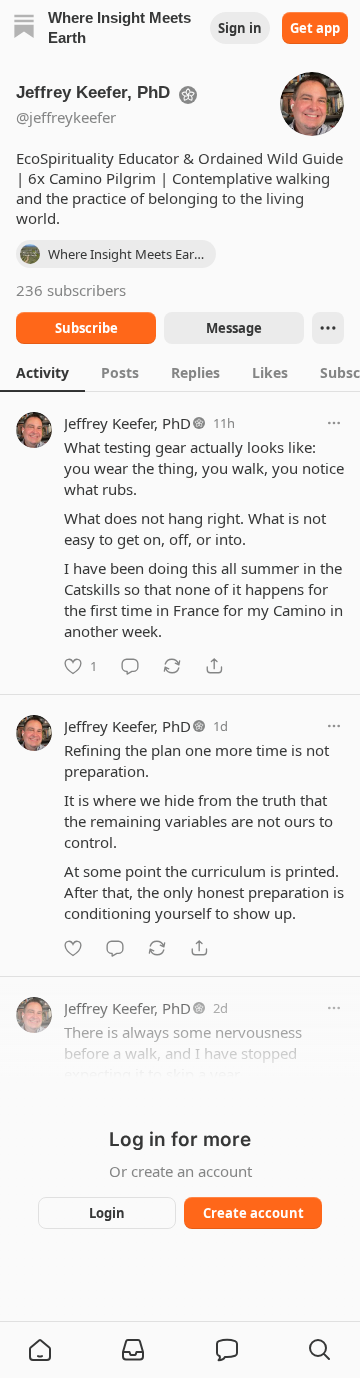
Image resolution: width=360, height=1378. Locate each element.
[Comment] (130, 666)
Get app (315, 28)
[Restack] (172, 666)
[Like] (73, 948)
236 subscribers (71, 290)
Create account (253, 1213)
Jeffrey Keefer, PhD (127, 423)
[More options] (334, 423)
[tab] (42, 372)
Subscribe (86, 328)
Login (107, 1213)
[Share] (214, 666)
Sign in (240, 28)
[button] (40, 1350)
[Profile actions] (328, 328)
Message (234, 328)
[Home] (24, 28)
